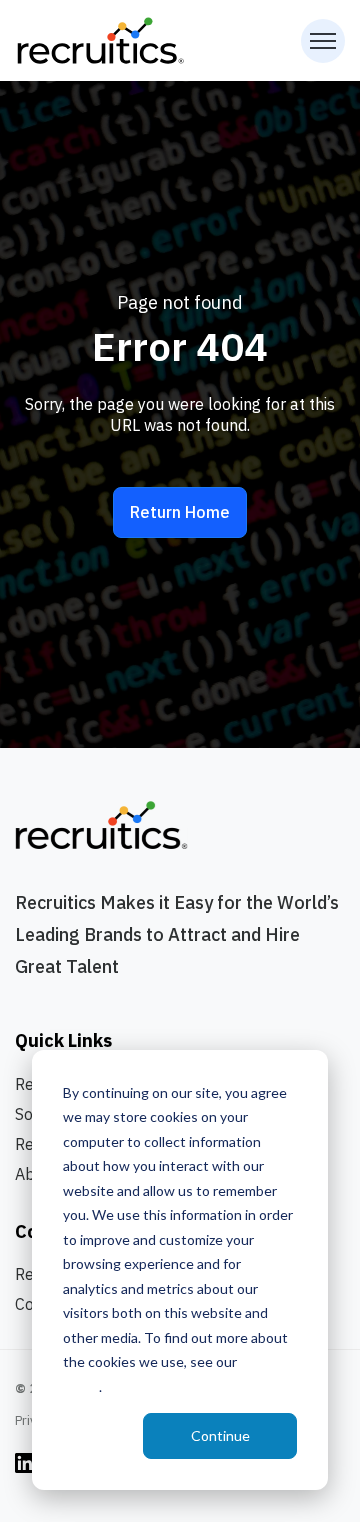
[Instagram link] (25, 1461)
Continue (220, 1435)
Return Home (180, 512)
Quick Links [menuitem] (63, 1040)
